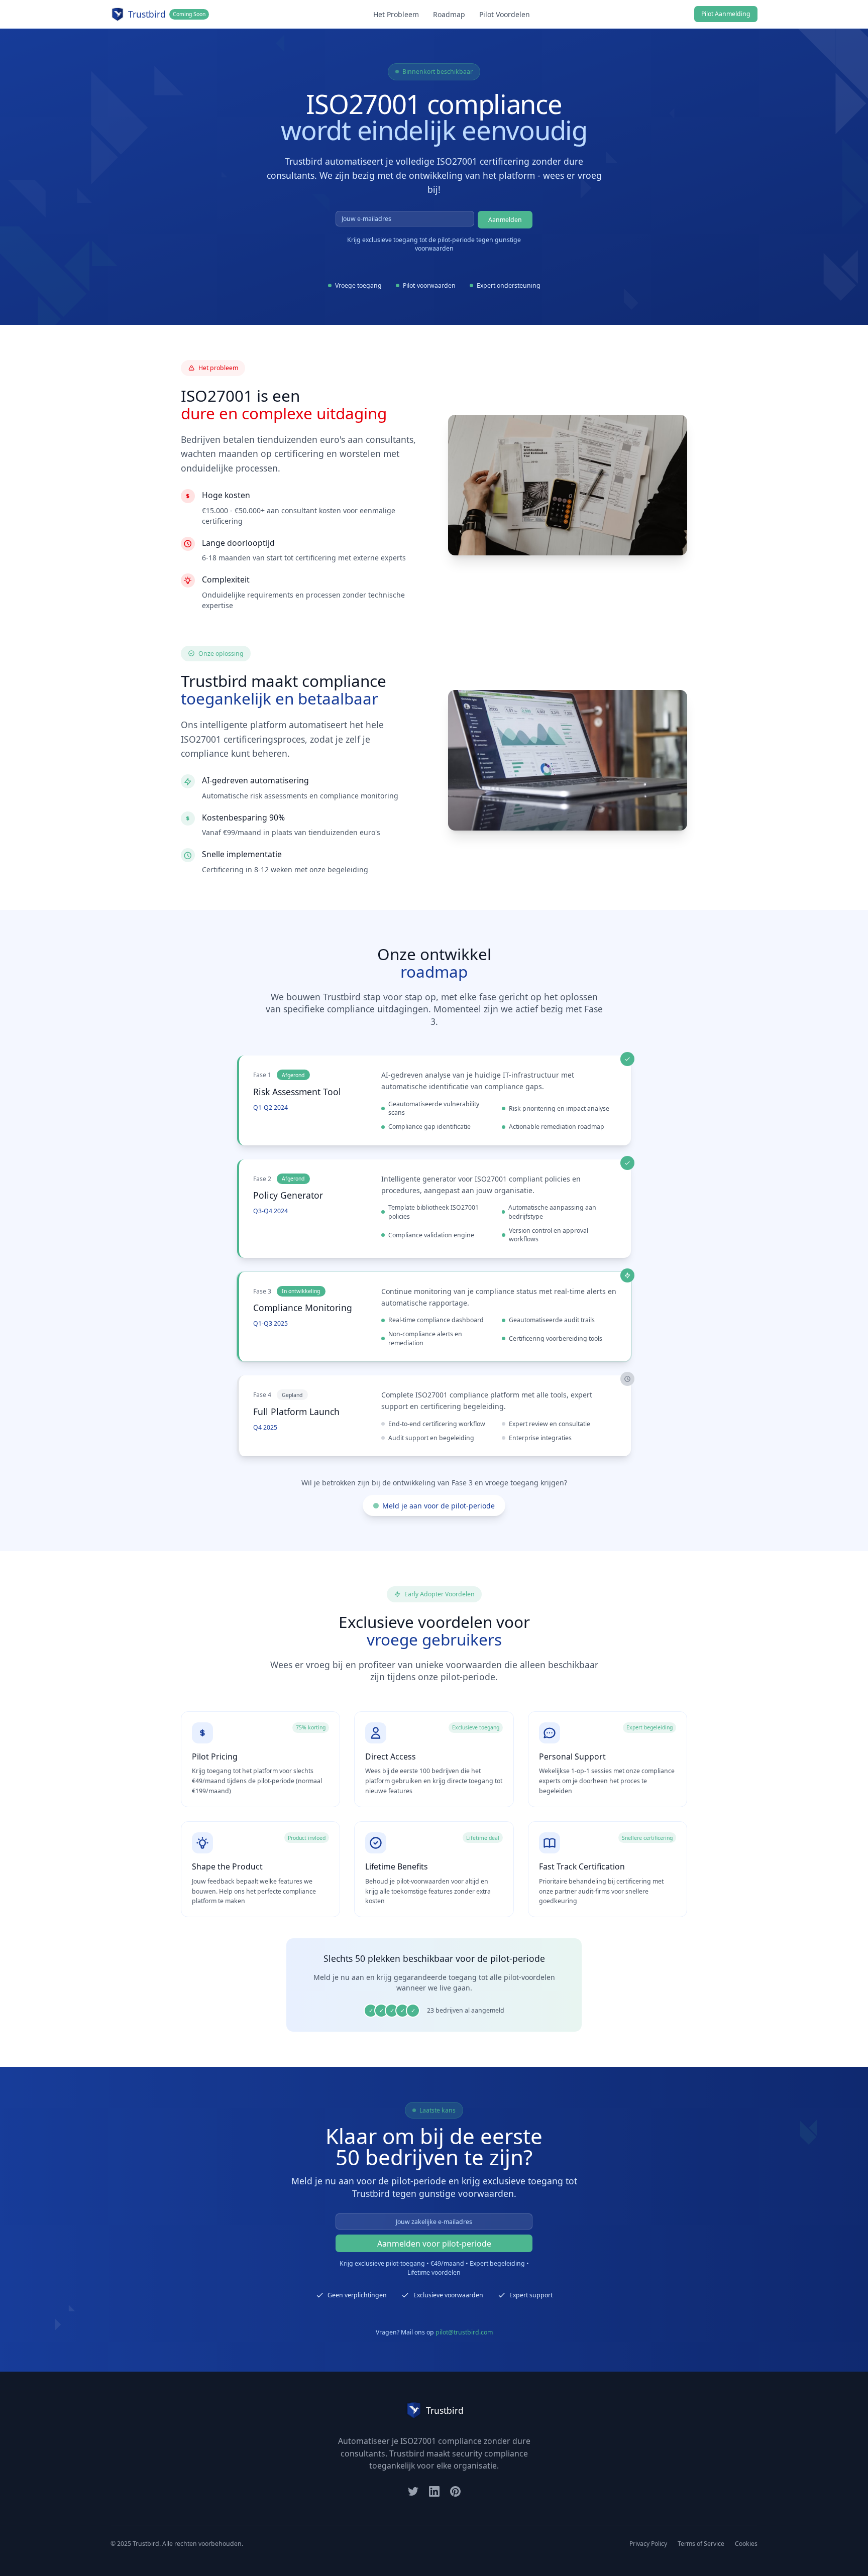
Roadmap (449, 14)
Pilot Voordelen (505, 14)
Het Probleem (396, 14)
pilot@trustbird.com (464, 2332)
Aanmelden (505, 220)
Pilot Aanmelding (726, 14)
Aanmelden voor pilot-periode (434, 2244)
